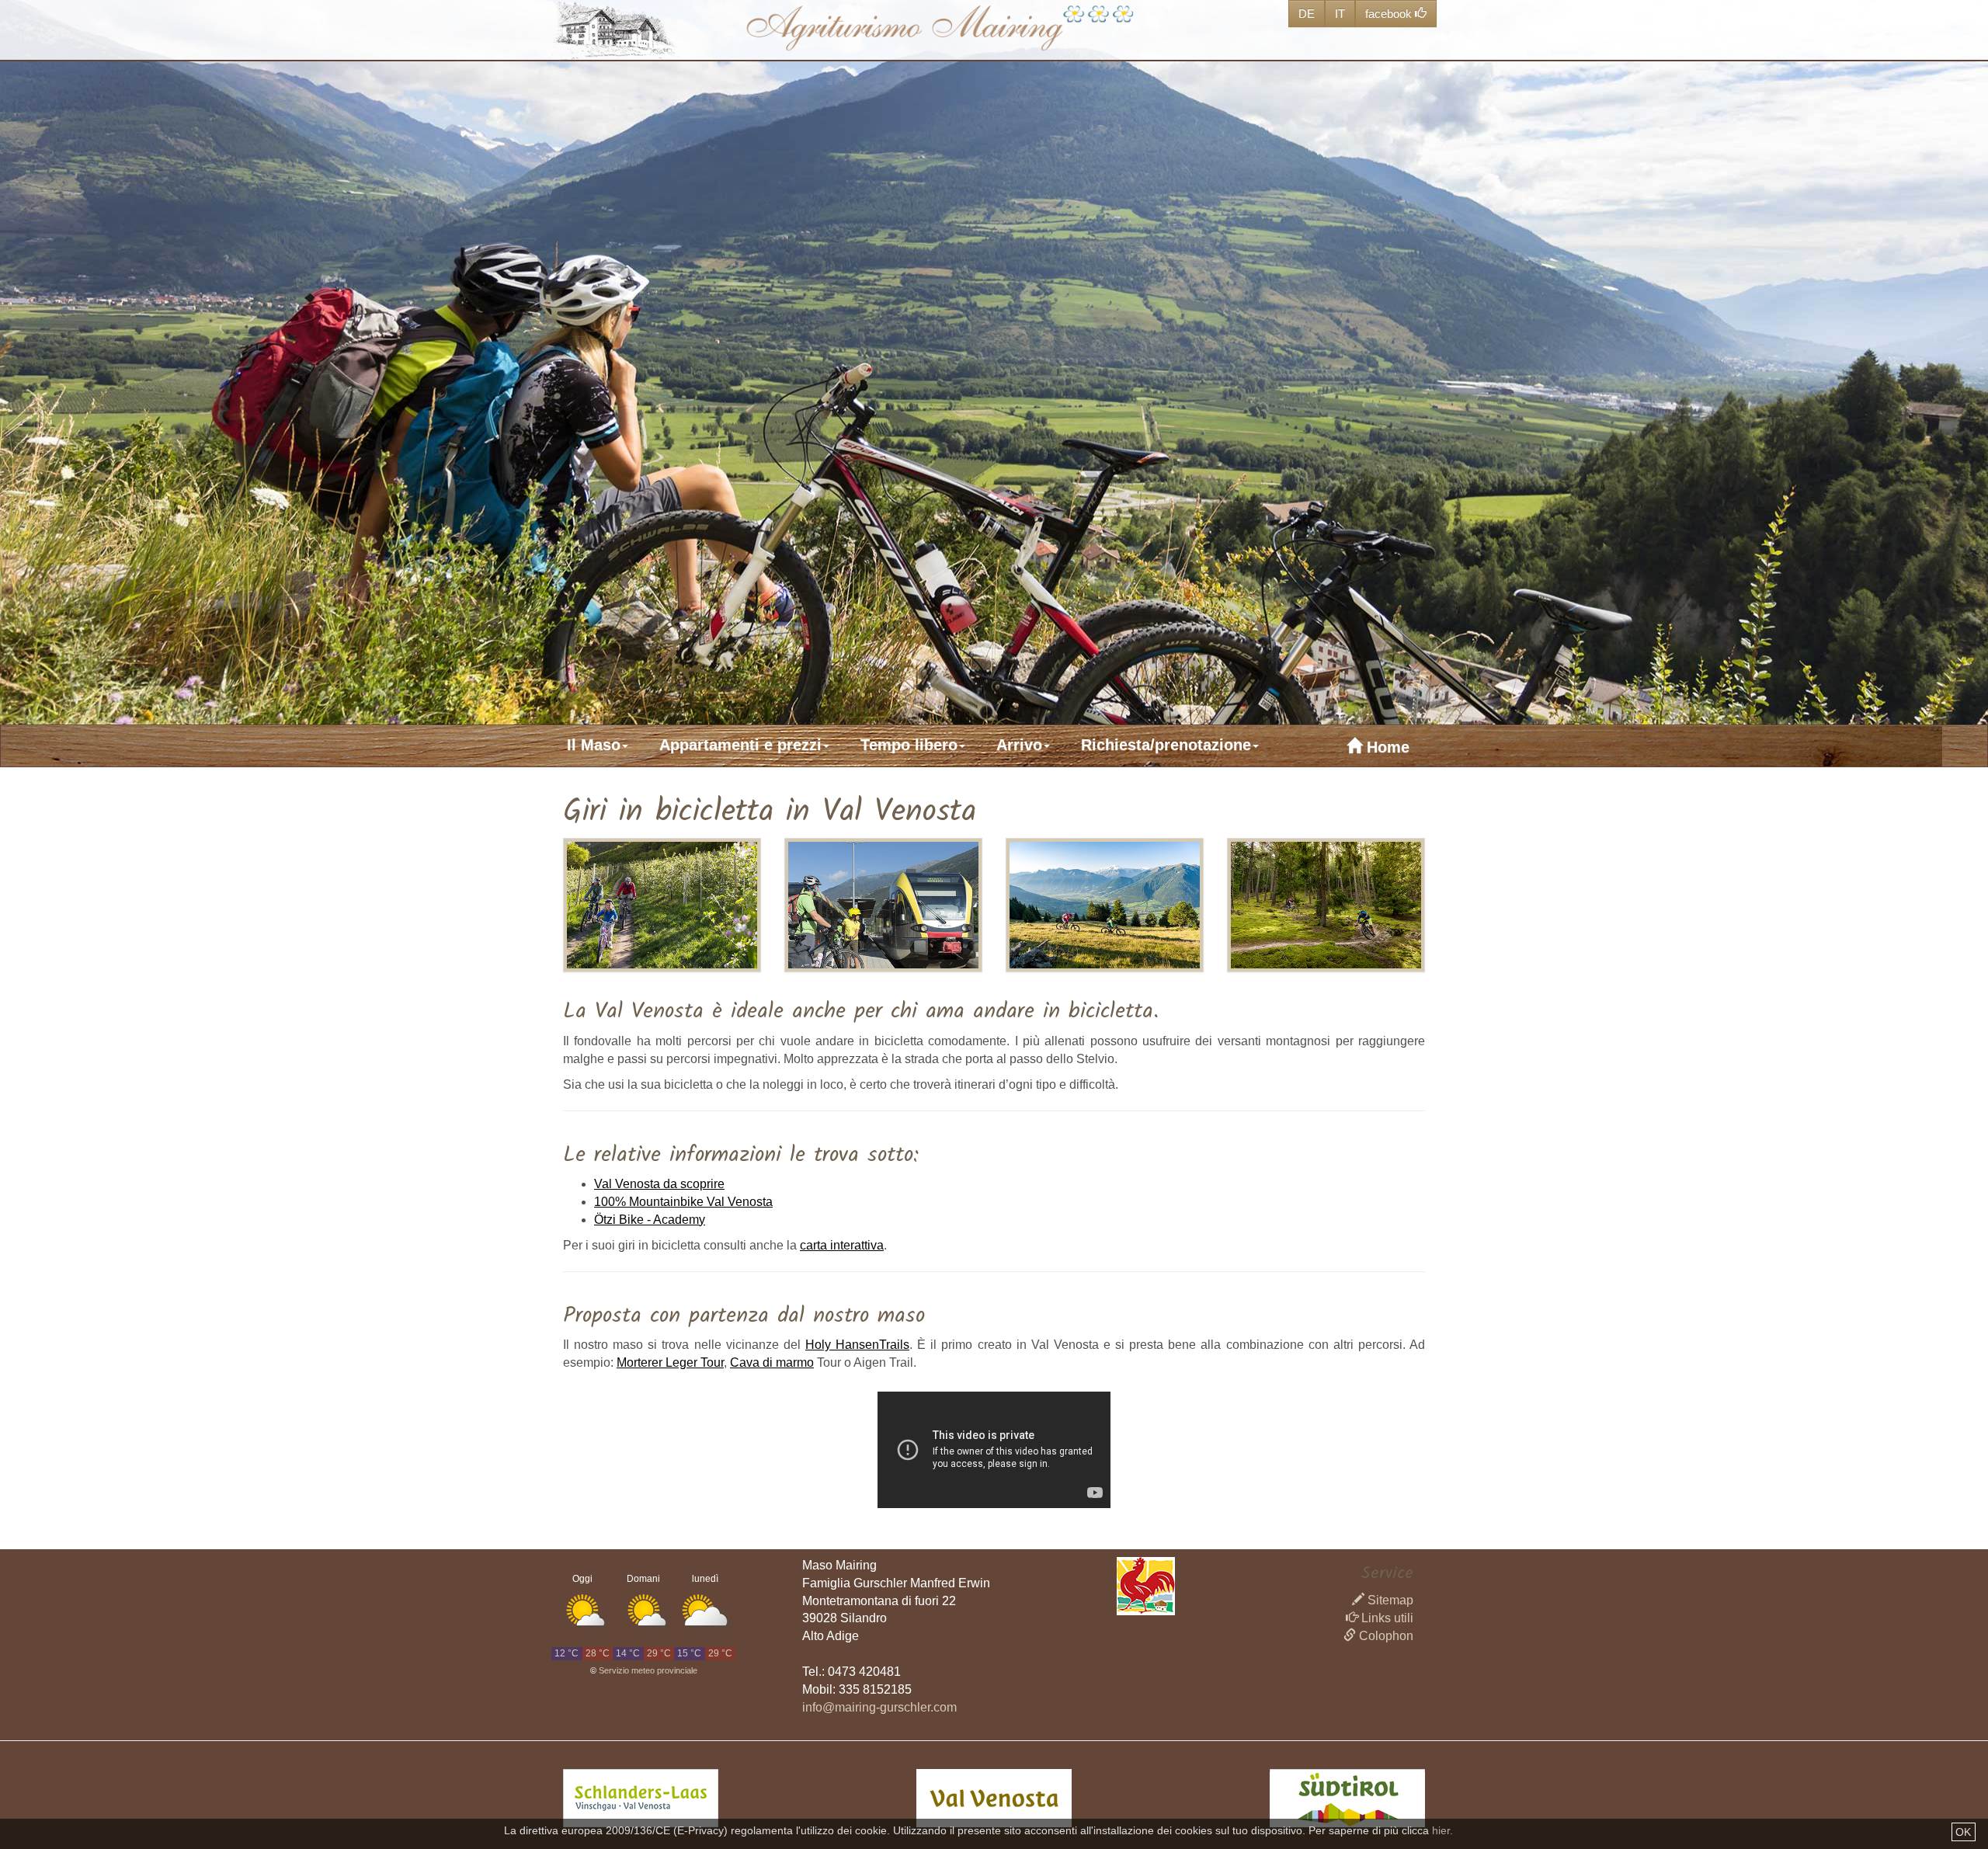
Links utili (1386, 1618)
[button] (609, 745)
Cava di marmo (772, 1362)
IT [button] (1340, 14)
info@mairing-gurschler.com (879, 1707)
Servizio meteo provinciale (648, 1670)
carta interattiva (842, 1245)
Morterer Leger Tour (670, 1362)
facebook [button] (1390, 14)
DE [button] (1307, 14)
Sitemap (1389, 1600)
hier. (1442, 1830)
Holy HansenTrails (857, 1345)
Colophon (1385, 1636)
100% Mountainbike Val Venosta (683, 1202)
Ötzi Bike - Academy (650, 1220)
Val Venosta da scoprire (659, 1184)
